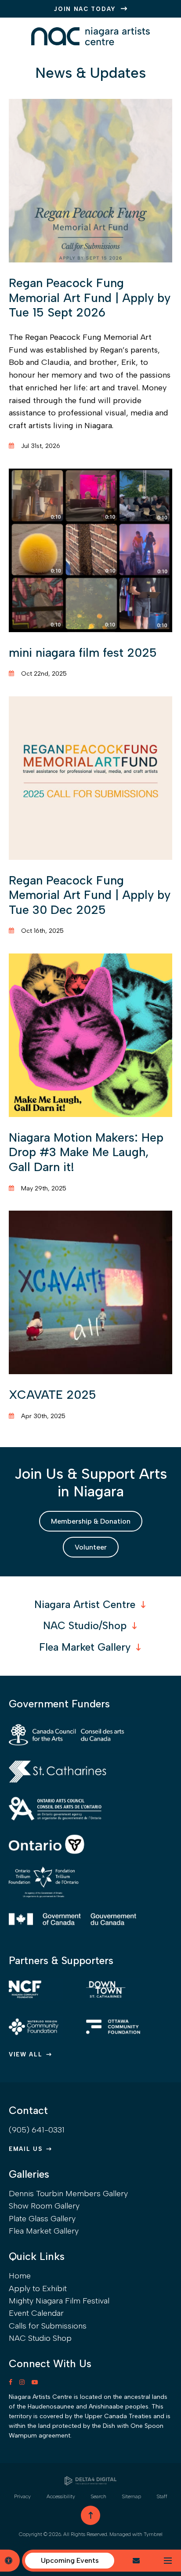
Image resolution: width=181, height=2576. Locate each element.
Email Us (26, 2149)
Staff (162, 2496)
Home (20, 2276)
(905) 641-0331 (37, 2130)
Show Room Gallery (44, 2206)
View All (26, 2054)
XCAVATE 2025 (52, 1395)
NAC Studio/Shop (85, 1626)
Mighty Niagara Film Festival (59, 2301)
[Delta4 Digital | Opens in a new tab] (90, 2481)
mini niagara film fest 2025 (83, 653)
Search (99, 2496)
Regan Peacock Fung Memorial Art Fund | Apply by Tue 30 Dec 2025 (90, 895)
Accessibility (61, 2496)
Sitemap (132, 2496)
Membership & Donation (91, 1521)
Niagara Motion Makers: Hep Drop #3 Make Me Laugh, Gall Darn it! (86, 1152)
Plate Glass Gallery (42, 2219)
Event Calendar (36, 2313)
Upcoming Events (70, 2560)
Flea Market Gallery (85, 1647)
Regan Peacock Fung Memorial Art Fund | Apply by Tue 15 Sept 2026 (90, 298)
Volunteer (91, 1547)
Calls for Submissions (48, 2326)
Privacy (22, 2496)
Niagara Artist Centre (85, 1605)
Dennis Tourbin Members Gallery (68, 2194)
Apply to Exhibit (38, 2289)
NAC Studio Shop (40, 2338)
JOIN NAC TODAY (85, 9)
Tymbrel (153, 2534)
